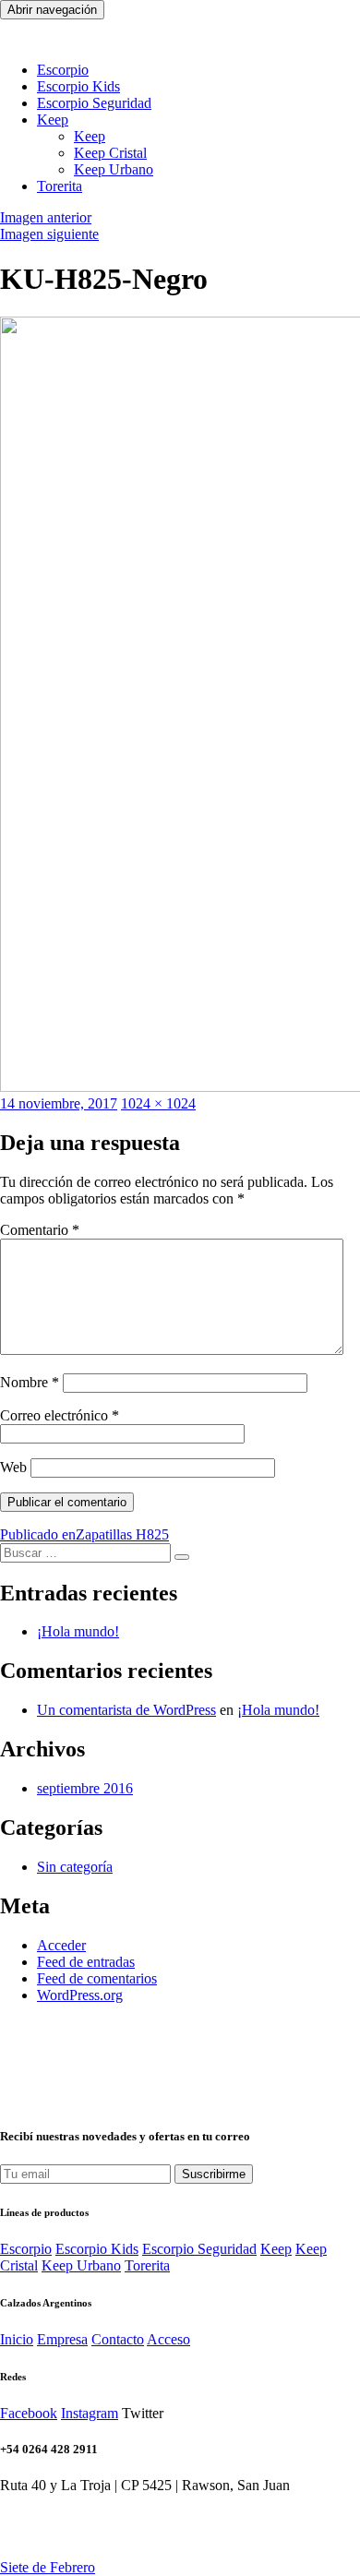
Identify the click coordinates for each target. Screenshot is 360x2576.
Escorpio (63, 70)
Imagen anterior (46, 217)
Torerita (60, 186)
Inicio (17, 2339)
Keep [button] (53, 120)
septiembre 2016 (85, 1788)
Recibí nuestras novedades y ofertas (125, 2136)
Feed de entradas (86, 1962)
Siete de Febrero (48, 2567)
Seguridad (94, 103)
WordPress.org (80, 1995)
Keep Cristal (110, 153)
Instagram (90, 2413)
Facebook (29, 2413)
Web (13, 1467)
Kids (78, 86)
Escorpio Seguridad (199, 2249)
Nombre (30, 1382)
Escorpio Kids (97, 2249)
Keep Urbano (114, 169)
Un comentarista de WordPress (126, 1710)
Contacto (118, 2339)
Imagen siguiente (49, 234)
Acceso (168, 2339)
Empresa (62, 2339)
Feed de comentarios (97, 1978)
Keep (90, 136)
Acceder (61, 1945)
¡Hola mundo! (78, 1631)
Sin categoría (75, 1867)
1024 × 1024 (158, 1103)
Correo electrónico (60, 1415)
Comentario (40, 1230)
